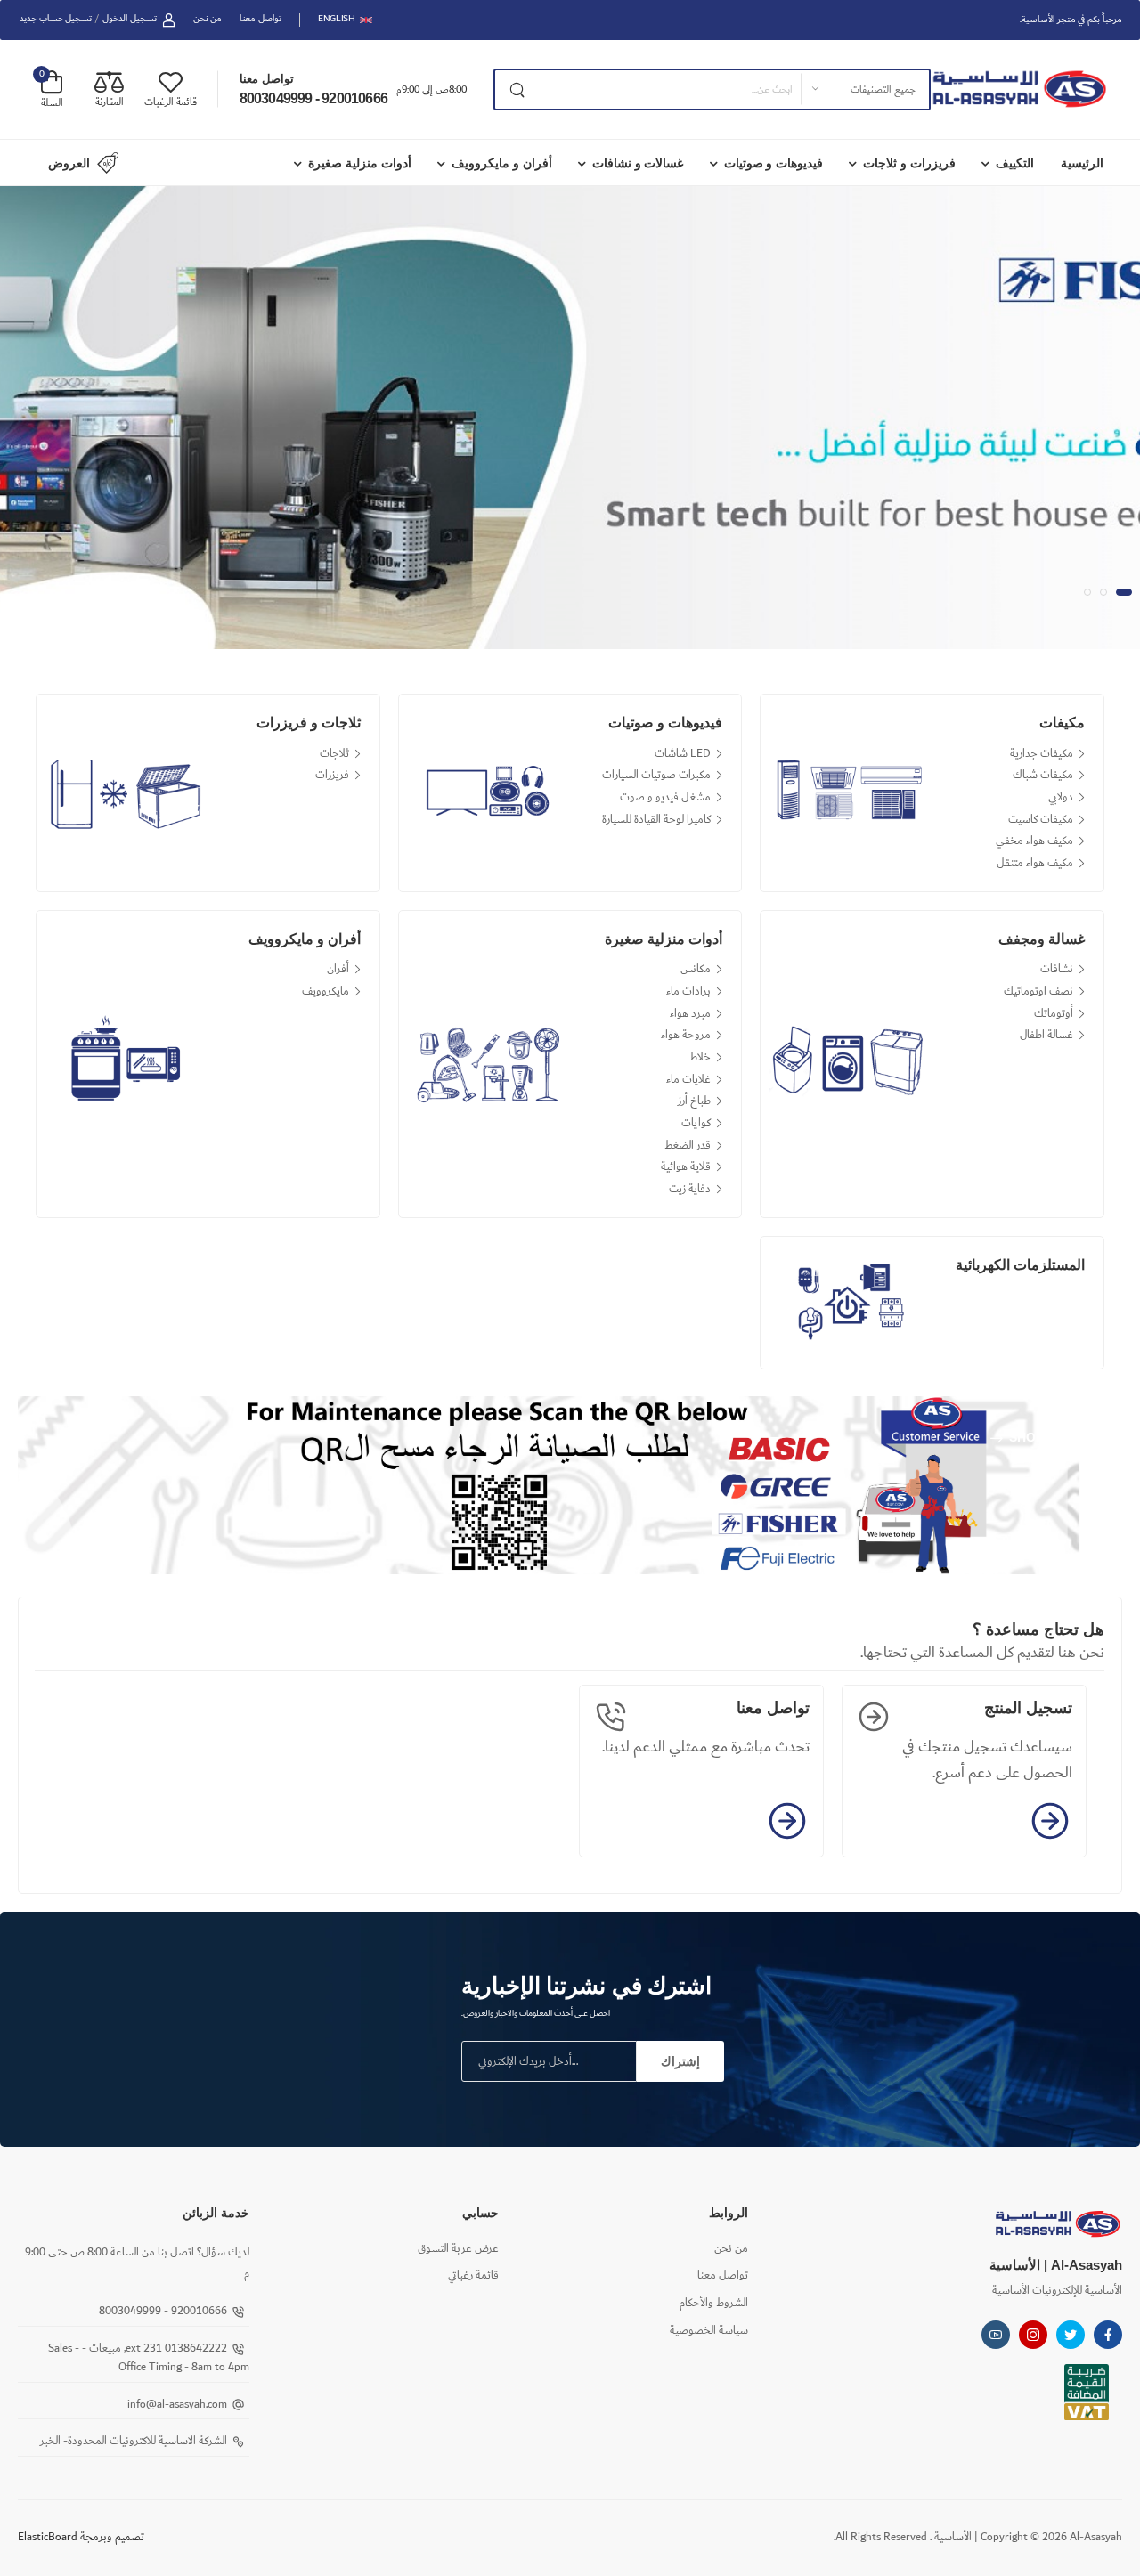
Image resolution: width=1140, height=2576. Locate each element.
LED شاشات (683, 754)
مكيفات (1062, 723)
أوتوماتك (1054, 1014)
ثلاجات (334, 754)
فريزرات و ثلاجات (909, 163)
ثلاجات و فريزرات (309, 723)
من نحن (208, 19)
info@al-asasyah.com (177, 2405)
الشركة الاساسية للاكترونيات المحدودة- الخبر (134, 2441)
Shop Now (1043, 1438)
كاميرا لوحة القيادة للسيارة (656, 820)
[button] (1087, 592)
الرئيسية (1082, 163)
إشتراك (680, 2061)
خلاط (700, 1057)
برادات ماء (688, 991)
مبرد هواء (690, 1014)
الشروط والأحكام (714, 2303)
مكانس (696, 969)
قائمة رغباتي (473, 2275)
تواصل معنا (261, 19)
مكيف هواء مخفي (1034, 841)
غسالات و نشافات (638, 163)
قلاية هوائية (686, 1167)
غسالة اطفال (1046, 1035)
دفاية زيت (690, 1189)
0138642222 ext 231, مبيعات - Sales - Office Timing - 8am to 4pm (149, 2358)
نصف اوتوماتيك (1038, 991)
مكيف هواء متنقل (1035, 863)
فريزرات (332, 775)
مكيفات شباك (1043, 775)
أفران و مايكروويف (502, 163)
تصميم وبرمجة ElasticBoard (81, 2537)
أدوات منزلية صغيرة (360, 163)
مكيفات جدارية (1042, 754)
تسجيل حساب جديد (56, 19)
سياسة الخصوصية (709, 2331)
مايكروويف (326, 991)
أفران (338, 969)
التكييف (1015, 163)
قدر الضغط (688, 1146)
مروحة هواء (686, 1035)
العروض (69, 163)
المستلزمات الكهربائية (1020, 1265)
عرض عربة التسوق (458, 2249)
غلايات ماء (688, 1080)
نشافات (1057, 969)
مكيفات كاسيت (1041, 820)
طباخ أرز (694, 1101)
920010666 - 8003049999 (313, 98)
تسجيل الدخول (130, 19)
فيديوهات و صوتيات (774, 163)
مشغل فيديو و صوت (665, 797)
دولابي (1061, 797)
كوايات (696, 1123)
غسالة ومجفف (1042, 939)
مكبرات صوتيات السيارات (656, 775)
